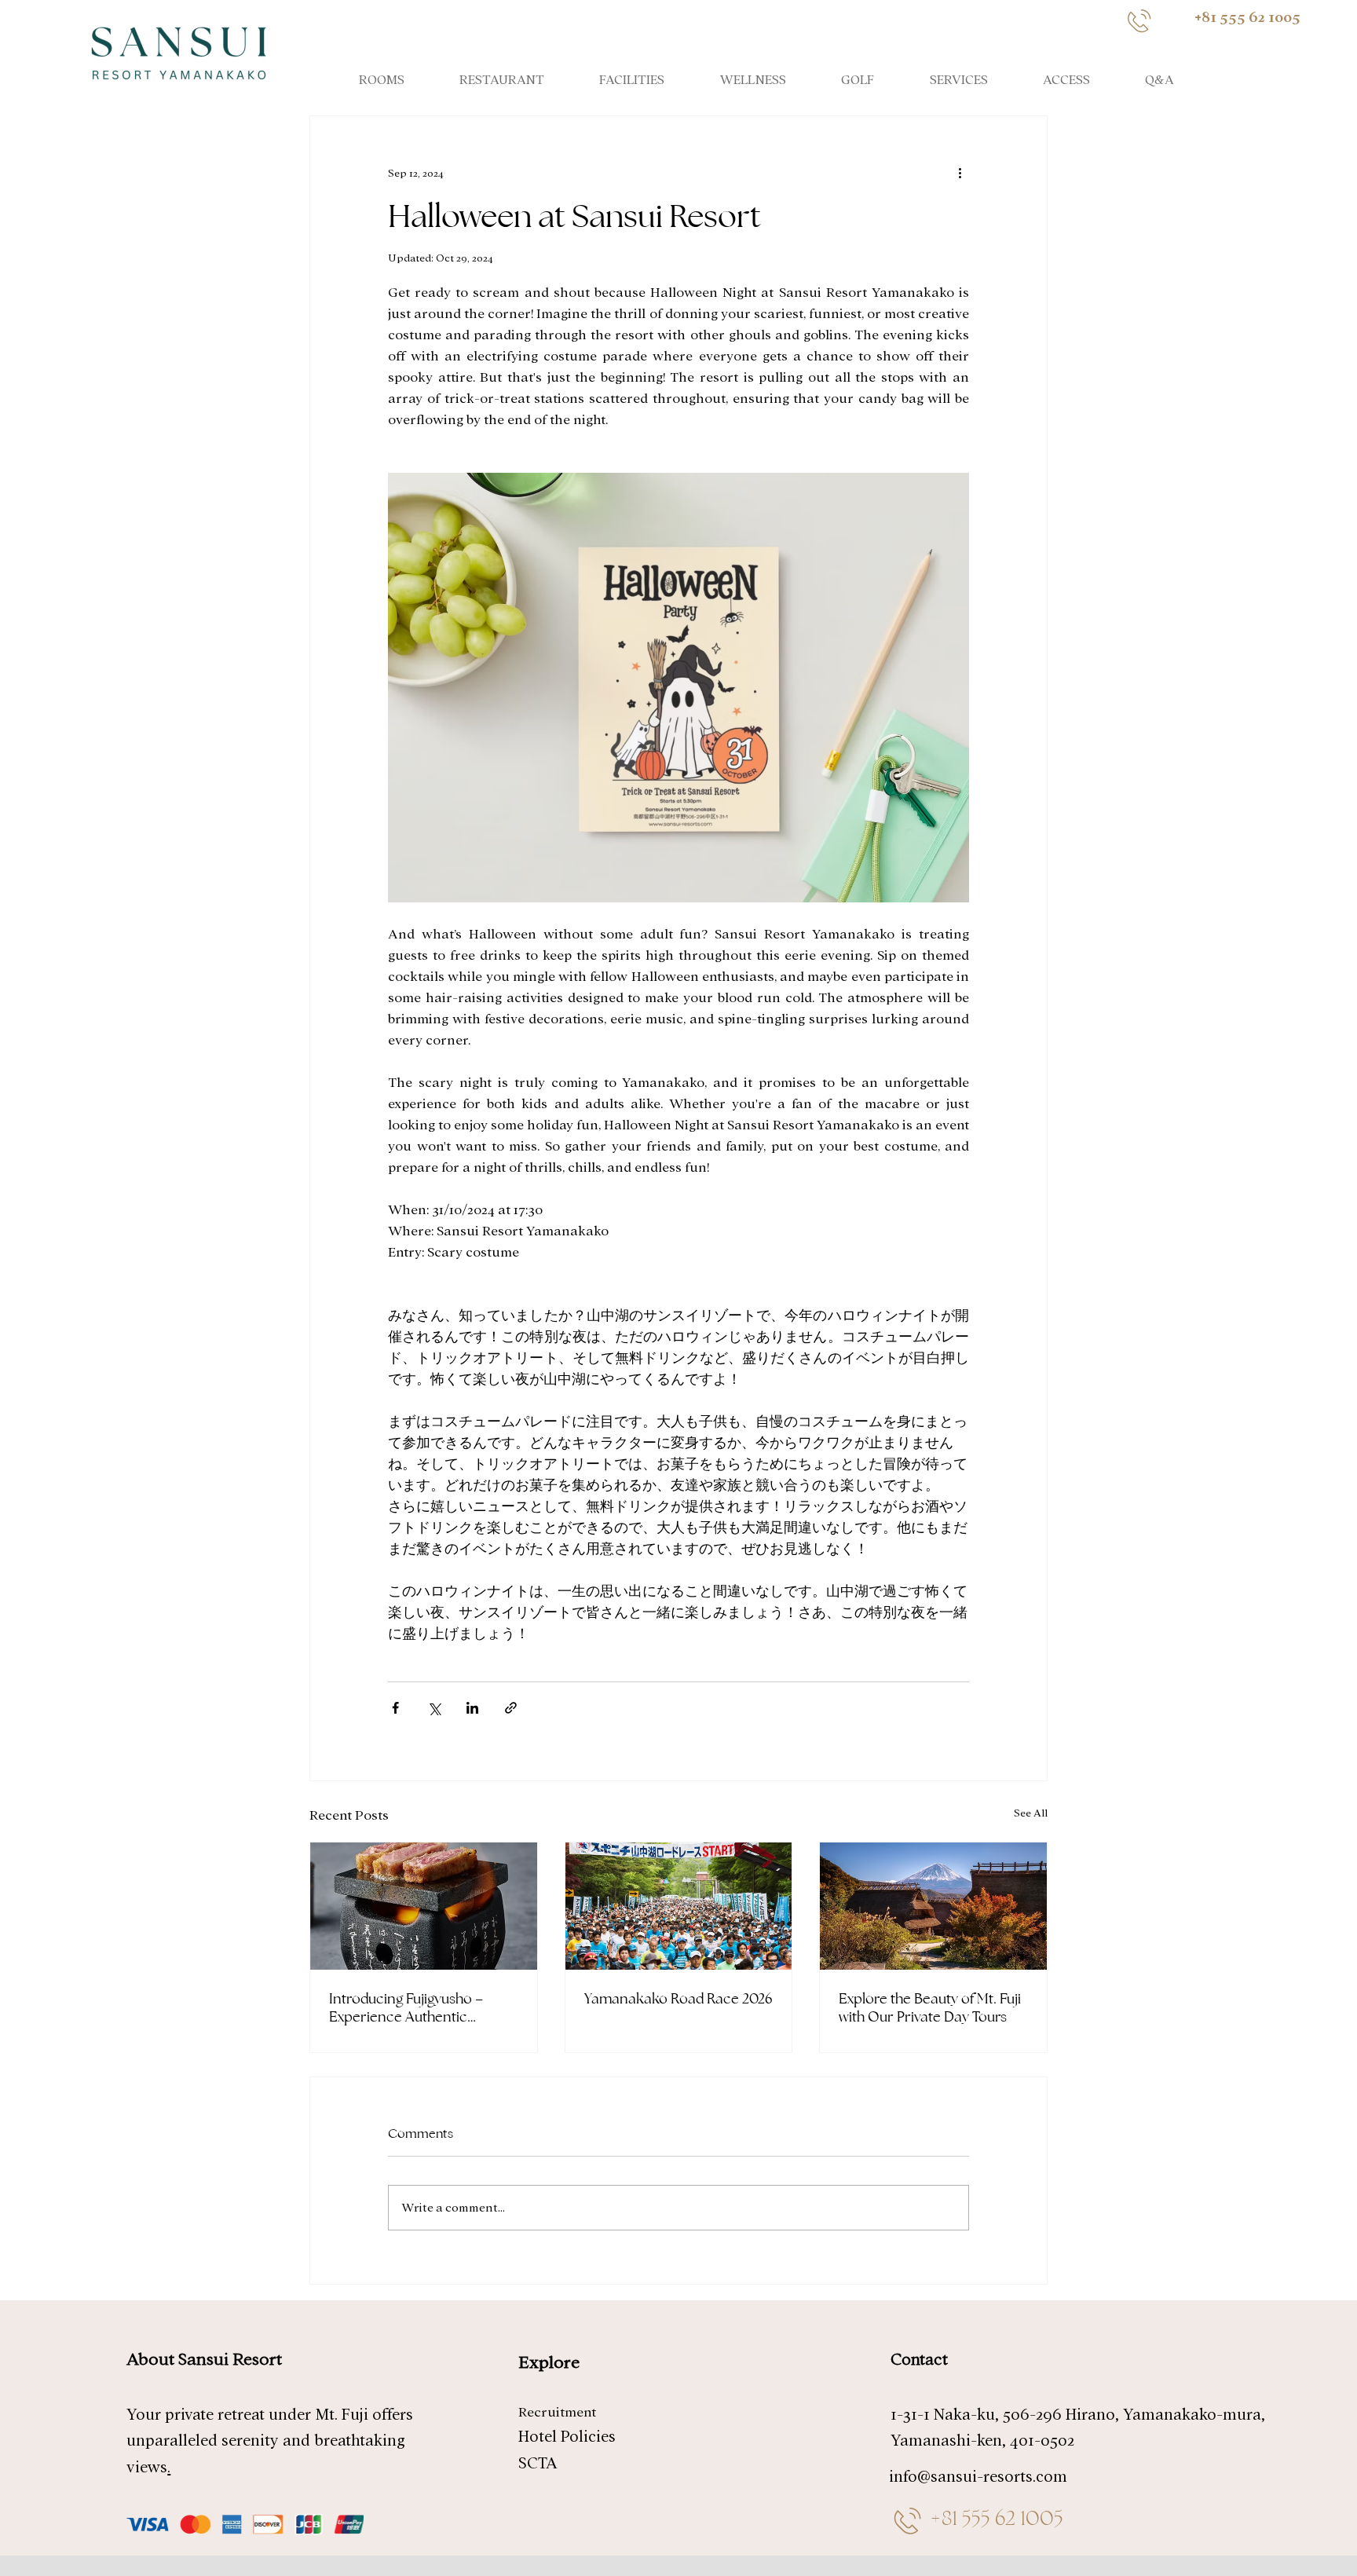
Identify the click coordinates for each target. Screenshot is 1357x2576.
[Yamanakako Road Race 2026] (679, 1906)
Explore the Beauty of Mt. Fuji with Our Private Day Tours (930, 2007)
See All (1031, 1813)
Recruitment (557, 2412)
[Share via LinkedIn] (472, 1708)
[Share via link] (511, 1708)
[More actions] (960, 173)
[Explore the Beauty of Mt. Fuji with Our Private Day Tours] (933, 1906)
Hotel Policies (567, 2437)
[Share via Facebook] (395, 1708)
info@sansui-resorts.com (978, 2477)
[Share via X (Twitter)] (434, 1708)
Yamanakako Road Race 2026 (678, 1998)
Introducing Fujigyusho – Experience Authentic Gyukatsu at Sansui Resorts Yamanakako (415, 2007)
